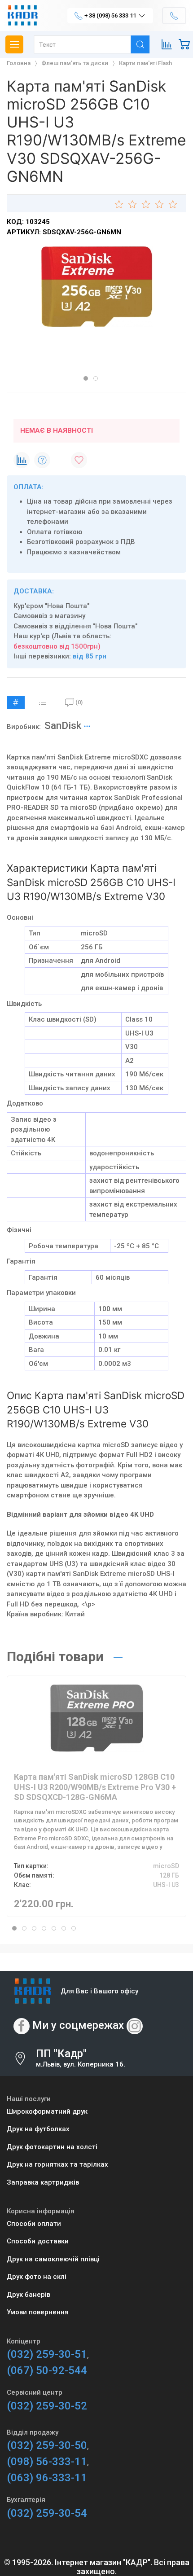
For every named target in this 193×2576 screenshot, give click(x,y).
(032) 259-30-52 (47, 2406)
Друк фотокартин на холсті (52, 2147)
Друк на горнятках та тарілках (57, 2164)
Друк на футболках (38, 2129)
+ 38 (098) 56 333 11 (110, 15)
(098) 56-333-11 (47, 2462)
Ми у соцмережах (78, 2025)
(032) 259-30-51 (47, 2354)
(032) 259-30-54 (47, 2513)
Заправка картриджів (43, 2182)
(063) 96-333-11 (47, 2478)
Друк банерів (29, 2295)
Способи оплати (34, 2224)
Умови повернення (38, 2312)
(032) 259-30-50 (47, 2445)
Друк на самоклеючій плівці (53, 2259)
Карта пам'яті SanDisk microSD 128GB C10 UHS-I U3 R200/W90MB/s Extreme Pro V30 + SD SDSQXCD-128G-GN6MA (95, 1787)
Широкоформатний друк (47, 2111)
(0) (79, 702)
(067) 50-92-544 (47, 2370)
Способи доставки (38, 2241)
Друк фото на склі (37, 2277)
